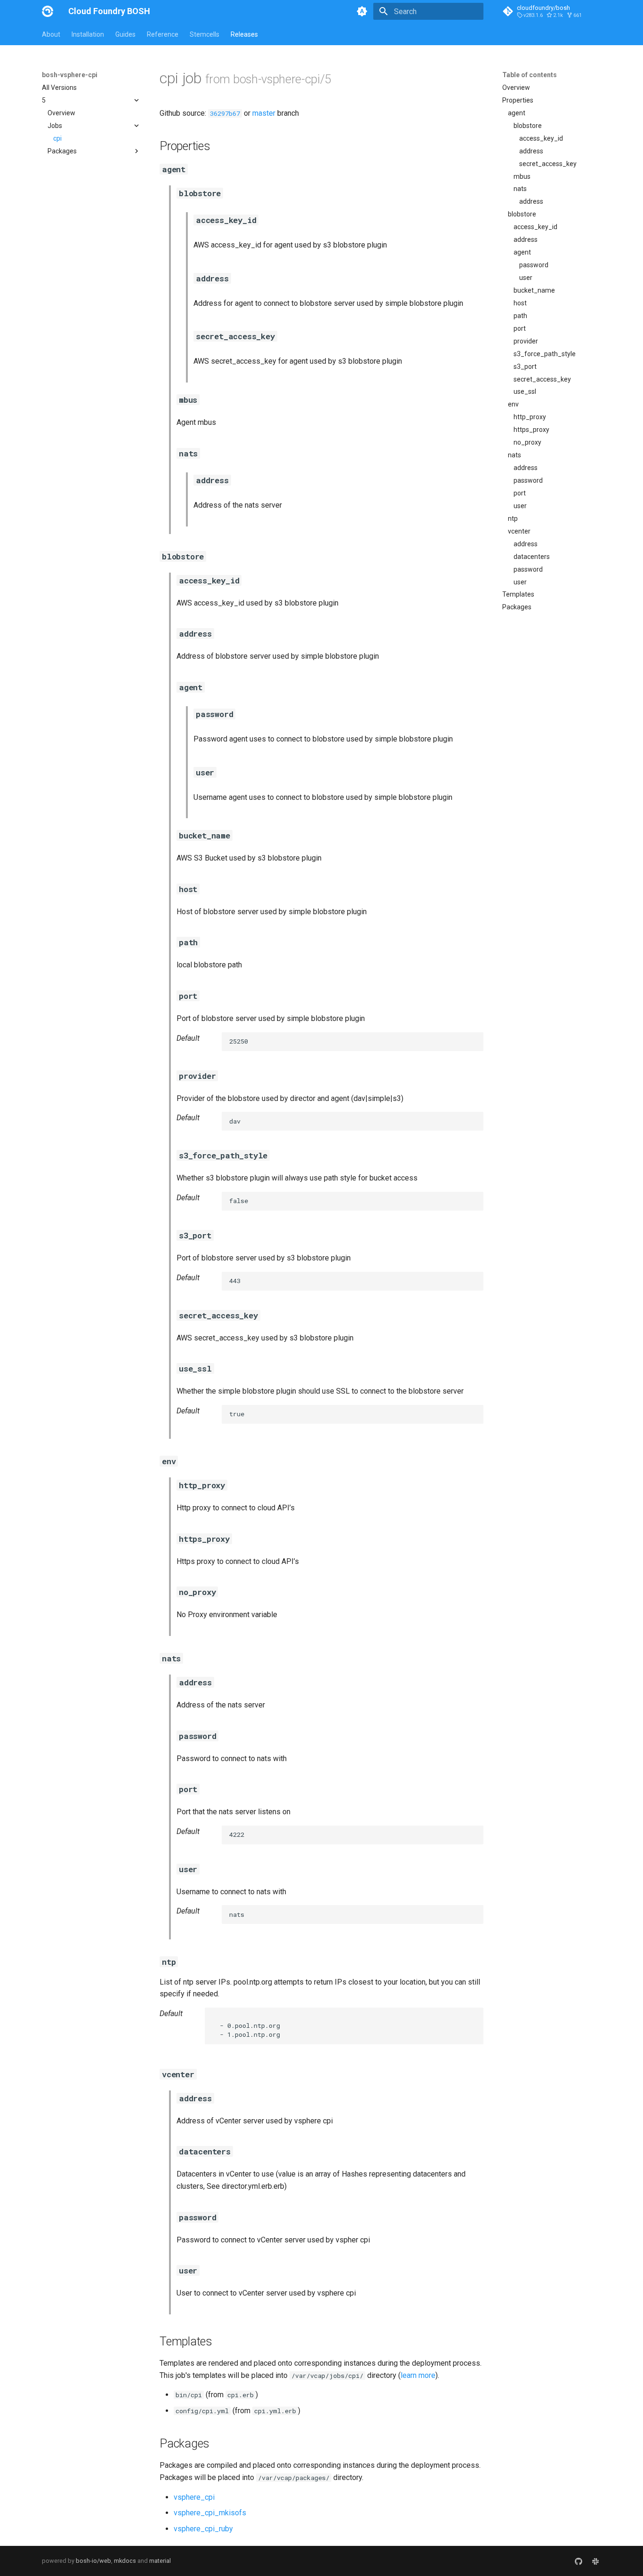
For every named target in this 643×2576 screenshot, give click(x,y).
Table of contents (530, 75)
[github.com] (579, 2561)
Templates (518, 594)
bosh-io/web (93, 2561)
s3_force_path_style (545, 354)
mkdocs (125, 2561)
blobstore (528, 126)
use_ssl (525, 391)
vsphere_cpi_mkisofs (210, 2513)
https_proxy (531, 430)
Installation (88, 34)
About (51, 34)
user (526, 278)
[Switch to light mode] (362, 11)
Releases (244, 34)
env (513, 404)
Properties (518, 100)
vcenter (519, 531)
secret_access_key (548, 164)
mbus (522, 176)
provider (526, 341)
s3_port (525, 367)
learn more (418, 2375)
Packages (517, 607)
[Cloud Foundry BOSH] (48, 11)
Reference (163, 34)
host (520, 303)
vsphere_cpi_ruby (203, 2529)
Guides (125, 34)
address (531, 151)
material (160, 2561)
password (534, 265)
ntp (513, 518)
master (264, 113)
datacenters (532, 557)
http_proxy (530, 417)
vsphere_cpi (194, 2497)
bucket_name (534, 290)
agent (517, 113)
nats (520, 189)
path (520, 316)
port (520, 328)
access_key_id (541, 138)
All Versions (59, 88)
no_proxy (527, 442)
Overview (61, 113)
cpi (57, 138)
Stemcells (205, 34)
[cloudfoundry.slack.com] (595, 2561)
